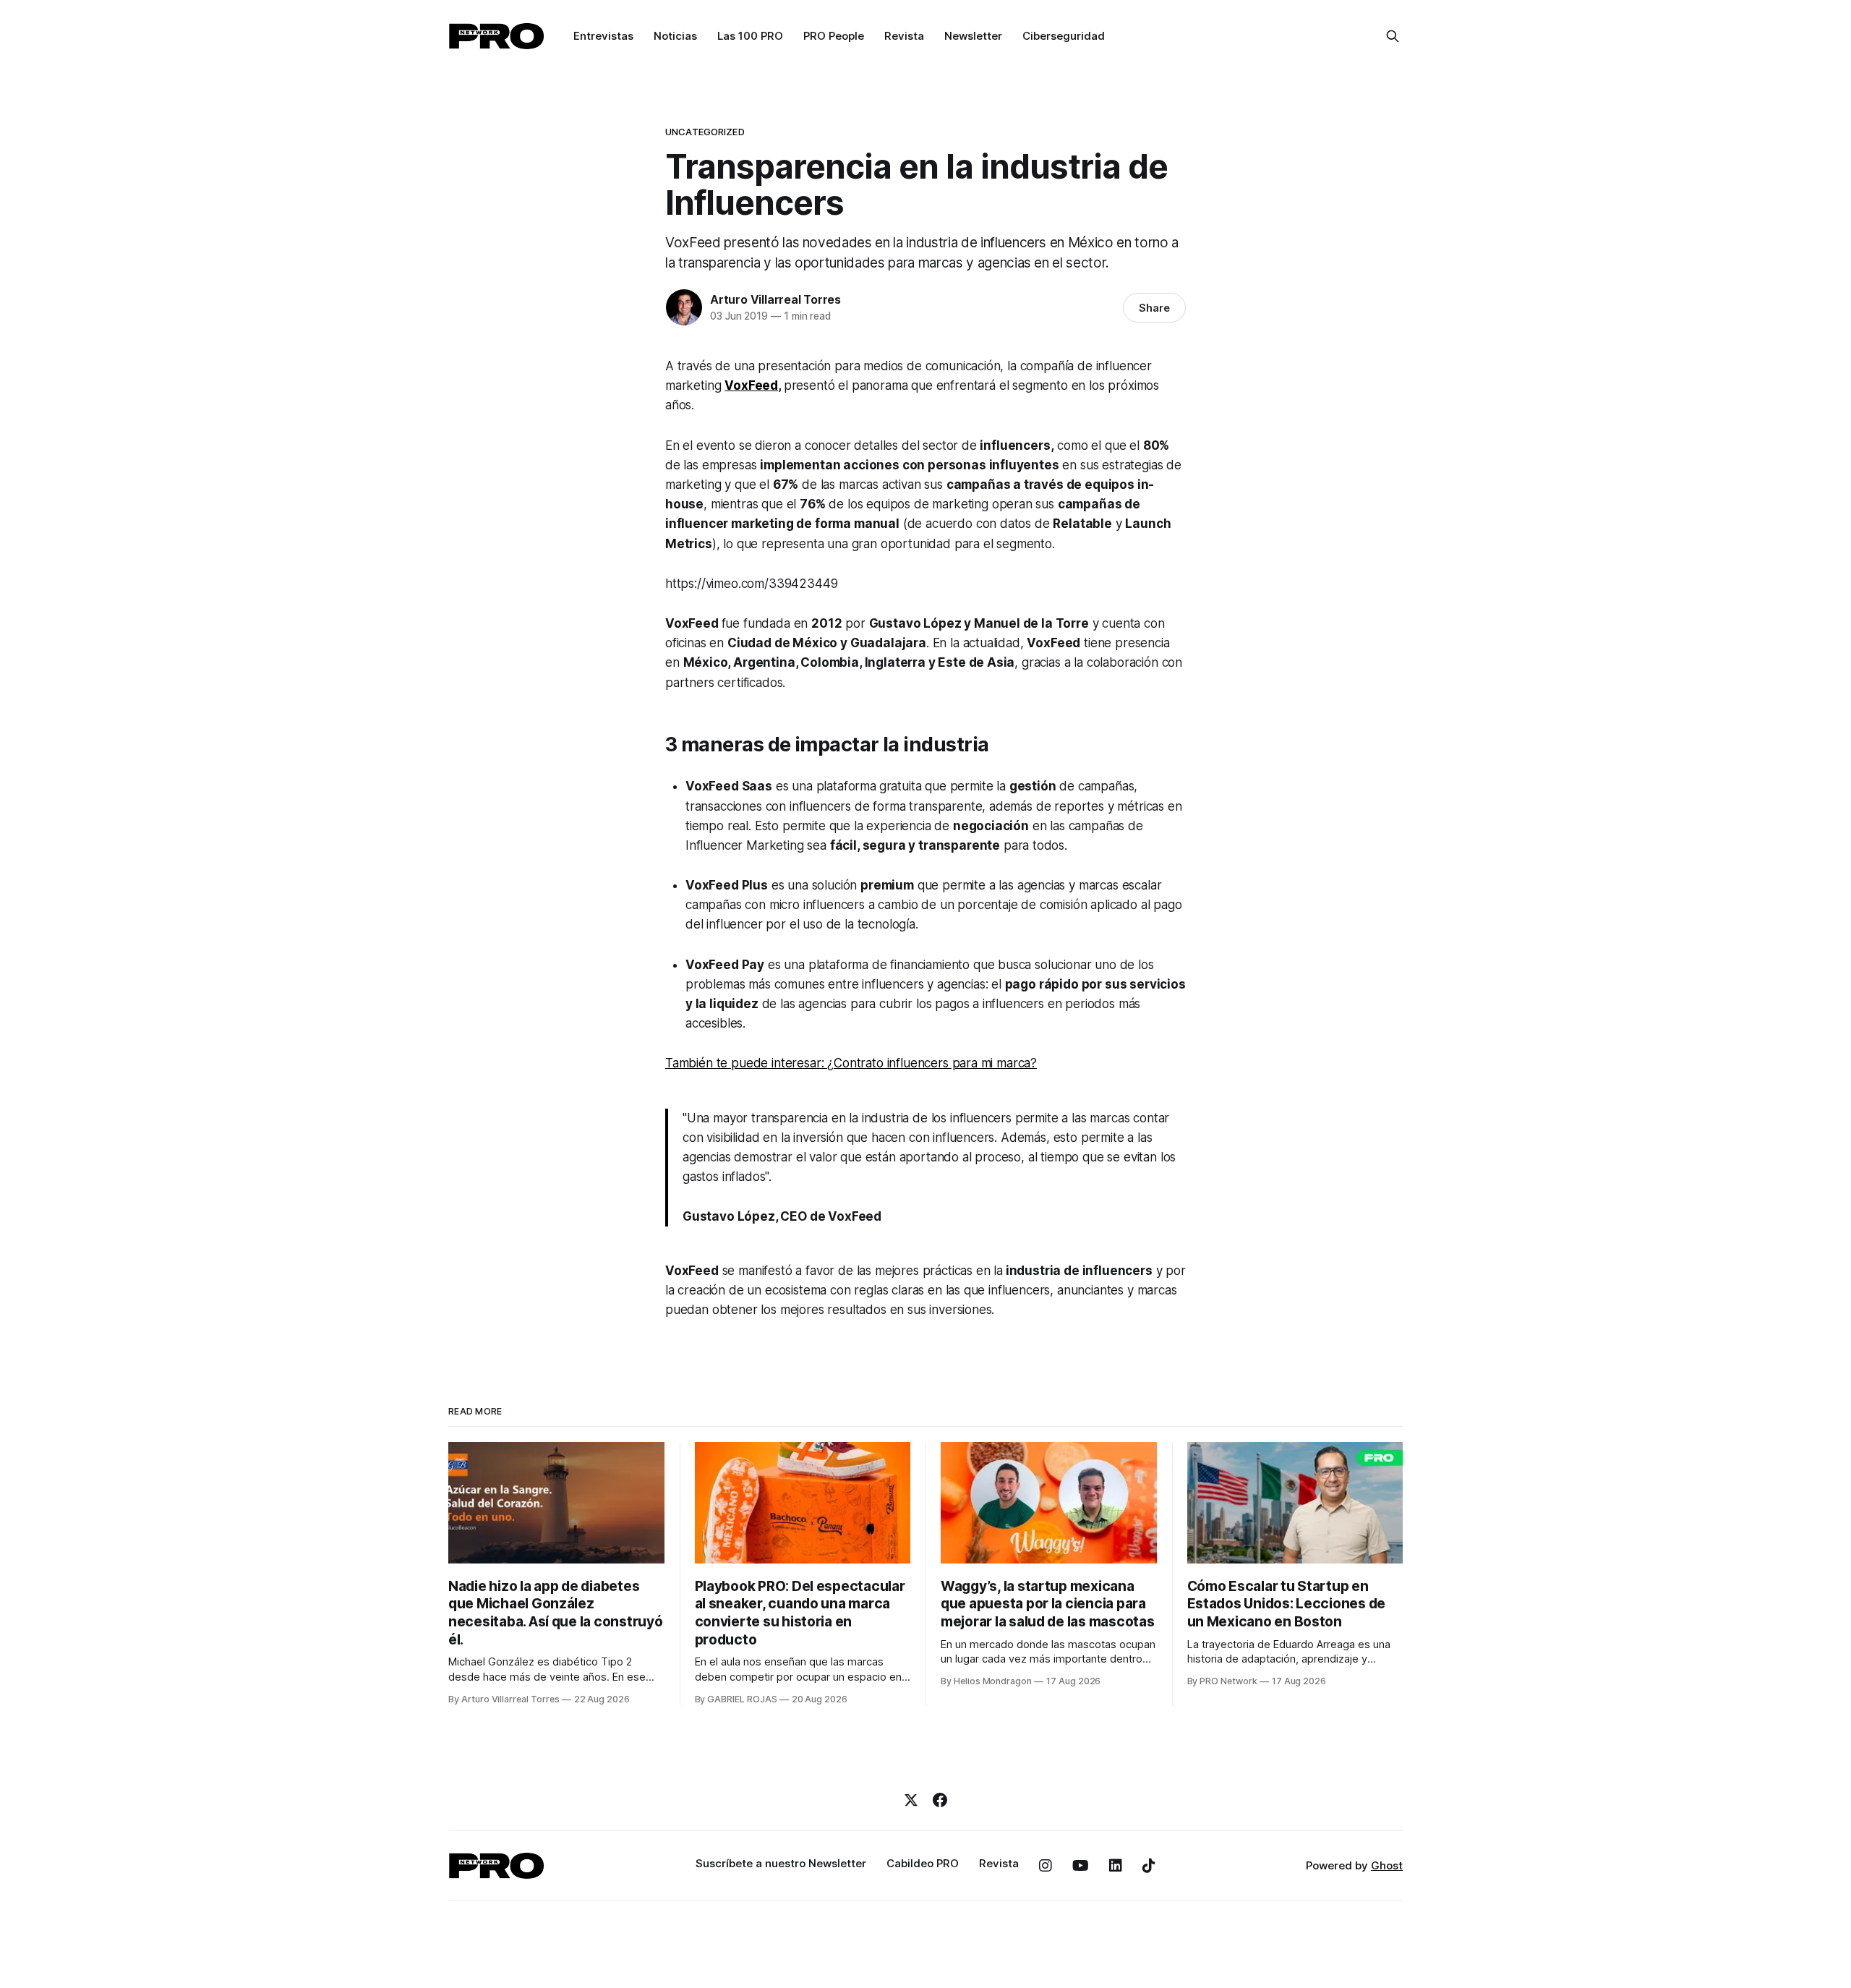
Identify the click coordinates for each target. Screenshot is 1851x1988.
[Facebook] (940, 1800)
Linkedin (1116, 1866)
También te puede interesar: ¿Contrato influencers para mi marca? (851, 1063)
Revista (904, 36)
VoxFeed (751, 385)
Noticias (675, 36)
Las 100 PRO (750, 36)
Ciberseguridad (1064, 36)
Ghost (1387, 1865)
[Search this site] (1393, 36)
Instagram (1046, 1866)
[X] (911, 1800)
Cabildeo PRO (923, 1863)
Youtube (1081, 1866)
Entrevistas (603, 36)
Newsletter (973, 36)
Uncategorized (705, 132)
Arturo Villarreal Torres (775, 299)
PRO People (834, 36)
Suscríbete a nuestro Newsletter (781, 1863)
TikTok (1149, 1866)
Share (1154, 308)
